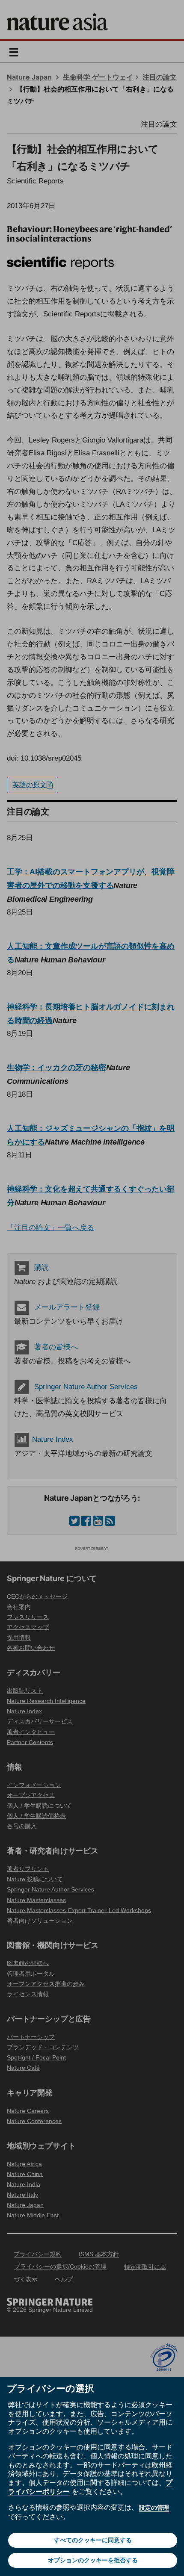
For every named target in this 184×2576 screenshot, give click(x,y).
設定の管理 (154, 2508)
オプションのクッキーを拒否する (93, 2560)
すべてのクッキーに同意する (93, 2540)
